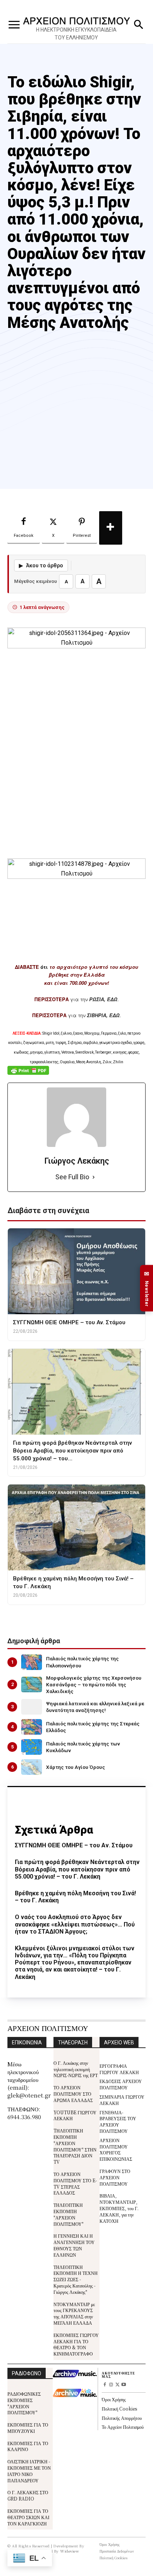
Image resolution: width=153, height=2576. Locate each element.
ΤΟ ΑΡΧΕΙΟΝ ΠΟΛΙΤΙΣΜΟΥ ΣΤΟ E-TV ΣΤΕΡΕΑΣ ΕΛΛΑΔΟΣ (75, 2183)
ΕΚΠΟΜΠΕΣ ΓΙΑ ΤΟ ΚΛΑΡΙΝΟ (28, 2446)
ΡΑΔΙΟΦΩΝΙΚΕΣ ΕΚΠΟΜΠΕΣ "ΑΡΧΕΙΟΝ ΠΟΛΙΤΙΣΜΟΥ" (24, 2403)
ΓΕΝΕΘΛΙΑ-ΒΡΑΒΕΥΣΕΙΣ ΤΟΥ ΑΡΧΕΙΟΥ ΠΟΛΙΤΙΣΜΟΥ (118, 2122)
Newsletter (147, 1288)
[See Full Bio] (94, 1177)
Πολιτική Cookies (119, 2409)
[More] (111, 528)
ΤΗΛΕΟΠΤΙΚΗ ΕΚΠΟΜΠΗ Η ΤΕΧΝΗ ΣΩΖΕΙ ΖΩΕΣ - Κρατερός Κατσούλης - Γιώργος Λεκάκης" (76, 2279)
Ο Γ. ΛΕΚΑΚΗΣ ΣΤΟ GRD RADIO (28, 2495)
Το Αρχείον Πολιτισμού (123, 2427)
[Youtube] (123, 2385)
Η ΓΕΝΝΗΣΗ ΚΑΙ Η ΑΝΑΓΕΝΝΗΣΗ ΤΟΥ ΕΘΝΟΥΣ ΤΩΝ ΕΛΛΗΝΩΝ (74, 2245)
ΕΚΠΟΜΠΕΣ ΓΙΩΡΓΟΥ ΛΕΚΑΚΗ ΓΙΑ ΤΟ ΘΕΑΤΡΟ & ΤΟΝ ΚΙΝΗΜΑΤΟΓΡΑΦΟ (76, 2344)
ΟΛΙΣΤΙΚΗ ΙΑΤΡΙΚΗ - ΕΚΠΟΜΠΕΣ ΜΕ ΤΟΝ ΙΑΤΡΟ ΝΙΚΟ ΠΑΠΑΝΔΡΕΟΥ (29, 2471)
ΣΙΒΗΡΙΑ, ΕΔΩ (103, 1015)
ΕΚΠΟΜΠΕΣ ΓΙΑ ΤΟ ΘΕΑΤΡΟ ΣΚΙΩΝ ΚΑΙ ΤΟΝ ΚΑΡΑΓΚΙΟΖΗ (28, 2517)
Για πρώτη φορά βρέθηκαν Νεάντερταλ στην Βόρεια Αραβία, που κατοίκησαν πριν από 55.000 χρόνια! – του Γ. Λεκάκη (77, 1869)
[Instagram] (111, 2385)
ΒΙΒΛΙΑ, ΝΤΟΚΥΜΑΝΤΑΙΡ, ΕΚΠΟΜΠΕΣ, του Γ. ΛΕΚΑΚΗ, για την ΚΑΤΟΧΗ (119, 2208)
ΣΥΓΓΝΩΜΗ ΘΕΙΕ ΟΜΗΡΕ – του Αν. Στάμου (74, 1845)
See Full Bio (72, 1177)
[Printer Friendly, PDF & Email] (28, 1074)
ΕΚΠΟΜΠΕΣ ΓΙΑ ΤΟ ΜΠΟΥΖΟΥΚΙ (28, 2428)
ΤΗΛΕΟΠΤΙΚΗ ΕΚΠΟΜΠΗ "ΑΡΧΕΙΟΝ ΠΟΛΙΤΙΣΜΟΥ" (69, 2214)
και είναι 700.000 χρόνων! (76, 983)
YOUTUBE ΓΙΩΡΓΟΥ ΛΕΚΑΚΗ (75, 2115)
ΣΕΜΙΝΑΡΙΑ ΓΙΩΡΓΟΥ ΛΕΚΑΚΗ (122, 2100)
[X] (118, 2385)
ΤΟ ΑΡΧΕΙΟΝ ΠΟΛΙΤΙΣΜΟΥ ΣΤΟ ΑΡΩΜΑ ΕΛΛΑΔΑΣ (73, 2094)
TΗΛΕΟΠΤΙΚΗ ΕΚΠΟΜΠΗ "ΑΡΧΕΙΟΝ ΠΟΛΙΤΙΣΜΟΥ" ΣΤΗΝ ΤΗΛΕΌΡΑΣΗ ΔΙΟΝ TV (75, 2146)
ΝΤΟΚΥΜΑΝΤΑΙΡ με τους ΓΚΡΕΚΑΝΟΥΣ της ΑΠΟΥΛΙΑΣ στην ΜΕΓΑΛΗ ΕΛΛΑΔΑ (74, 2313)
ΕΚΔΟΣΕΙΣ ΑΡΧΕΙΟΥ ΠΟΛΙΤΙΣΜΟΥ (121, 2084)
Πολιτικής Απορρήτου (122, 2418)
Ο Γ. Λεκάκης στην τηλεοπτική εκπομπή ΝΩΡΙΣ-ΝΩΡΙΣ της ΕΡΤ (76, 2069)
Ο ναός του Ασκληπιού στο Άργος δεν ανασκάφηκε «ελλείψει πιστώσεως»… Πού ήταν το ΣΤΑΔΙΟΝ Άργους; (75, 1924)
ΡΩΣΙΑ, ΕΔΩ (103, 999)
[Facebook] (105, 2385)
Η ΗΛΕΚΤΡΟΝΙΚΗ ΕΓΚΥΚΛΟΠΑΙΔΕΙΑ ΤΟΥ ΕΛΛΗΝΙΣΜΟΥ (76, 34)
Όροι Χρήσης (114, 2399)
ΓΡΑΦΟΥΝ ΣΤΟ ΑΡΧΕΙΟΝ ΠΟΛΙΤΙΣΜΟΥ (115, 2177)
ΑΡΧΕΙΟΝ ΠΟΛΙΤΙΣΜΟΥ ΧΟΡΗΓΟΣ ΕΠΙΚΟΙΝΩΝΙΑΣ (116, 2149)
